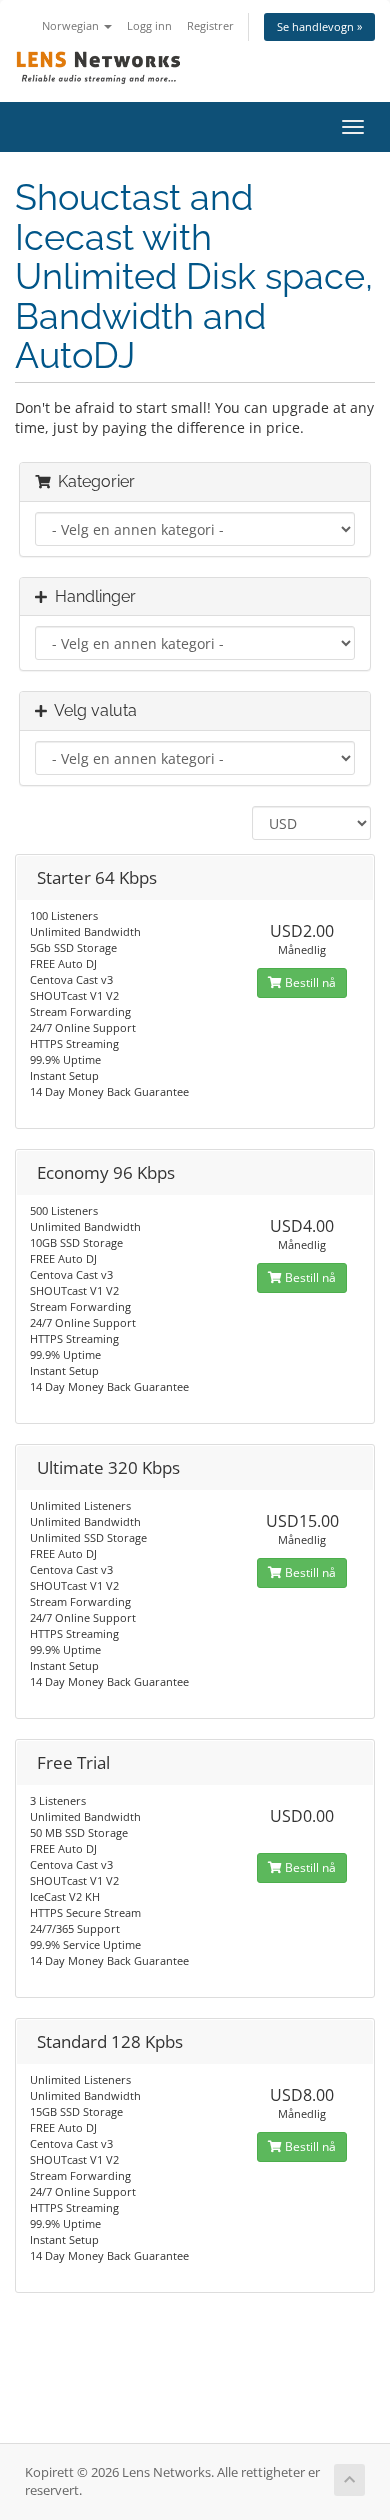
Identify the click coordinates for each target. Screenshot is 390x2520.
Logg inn (149, 25)
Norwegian (72, 25)
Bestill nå (309, 982)
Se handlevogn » (319, 26)
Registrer (210, 25)
